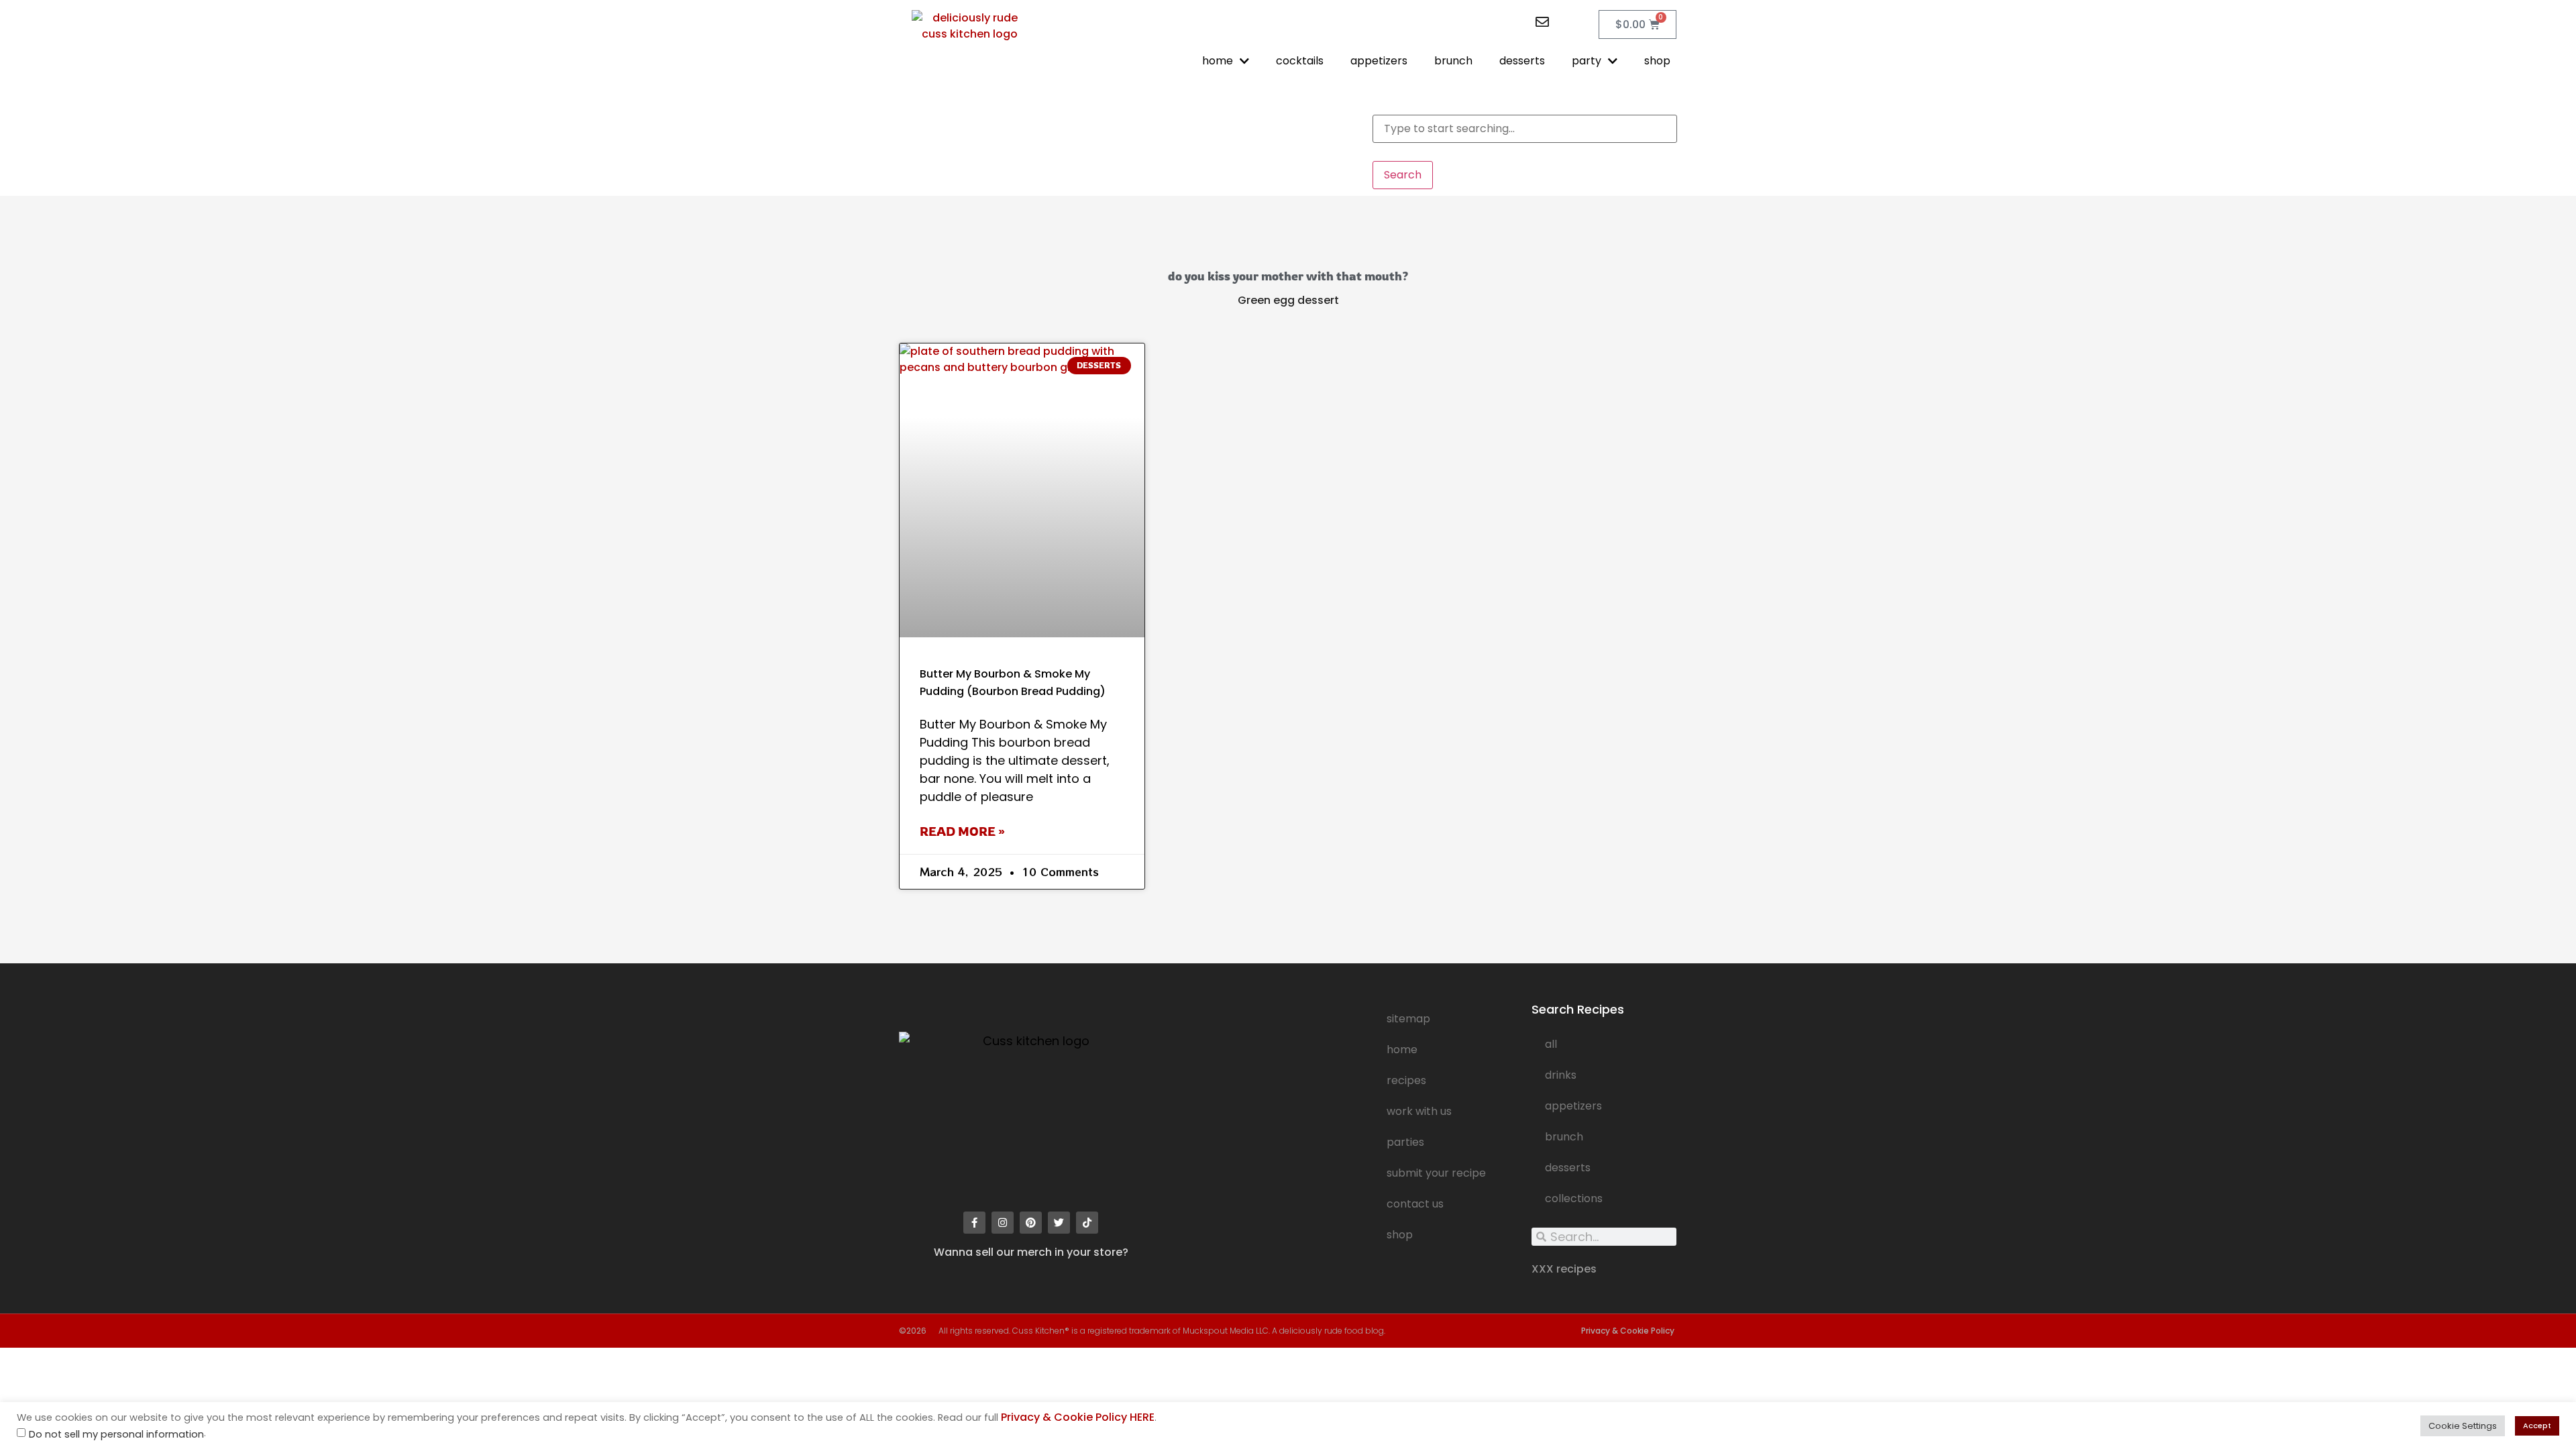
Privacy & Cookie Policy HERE (1078, 1417)
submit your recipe (1436, 1173)
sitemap (1408, 1019)
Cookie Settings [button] (2463, 1426)
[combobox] (1525, 129)
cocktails (1300, 61)
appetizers (1379, 61)
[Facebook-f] (974, 1223)
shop (1657, 61)
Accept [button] (2537, 1426)
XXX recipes (1564, 1269)
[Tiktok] (1087, 1223)
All (1551, 1044)
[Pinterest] (1031, 1223)
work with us (1419, 1111)
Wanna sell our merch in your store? (1031, 1252)
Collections (1574, 1198)
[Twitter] (1059, 1223)
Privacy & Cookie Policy (1628, 1331)
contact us (1415, 1204)
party (1587, 61)
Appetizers (1573, 1106)
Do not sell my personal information (116, 1435)
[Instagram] (1003, 1223)
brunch (1453, 61)
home (1218, 61)
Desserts (1568, 1168)
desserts (1522, 61)
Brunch (1564, 1137)
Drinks (1561, 1075)
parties (1405, 1142)
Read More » (962, 831)
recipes (1406, 1080)
